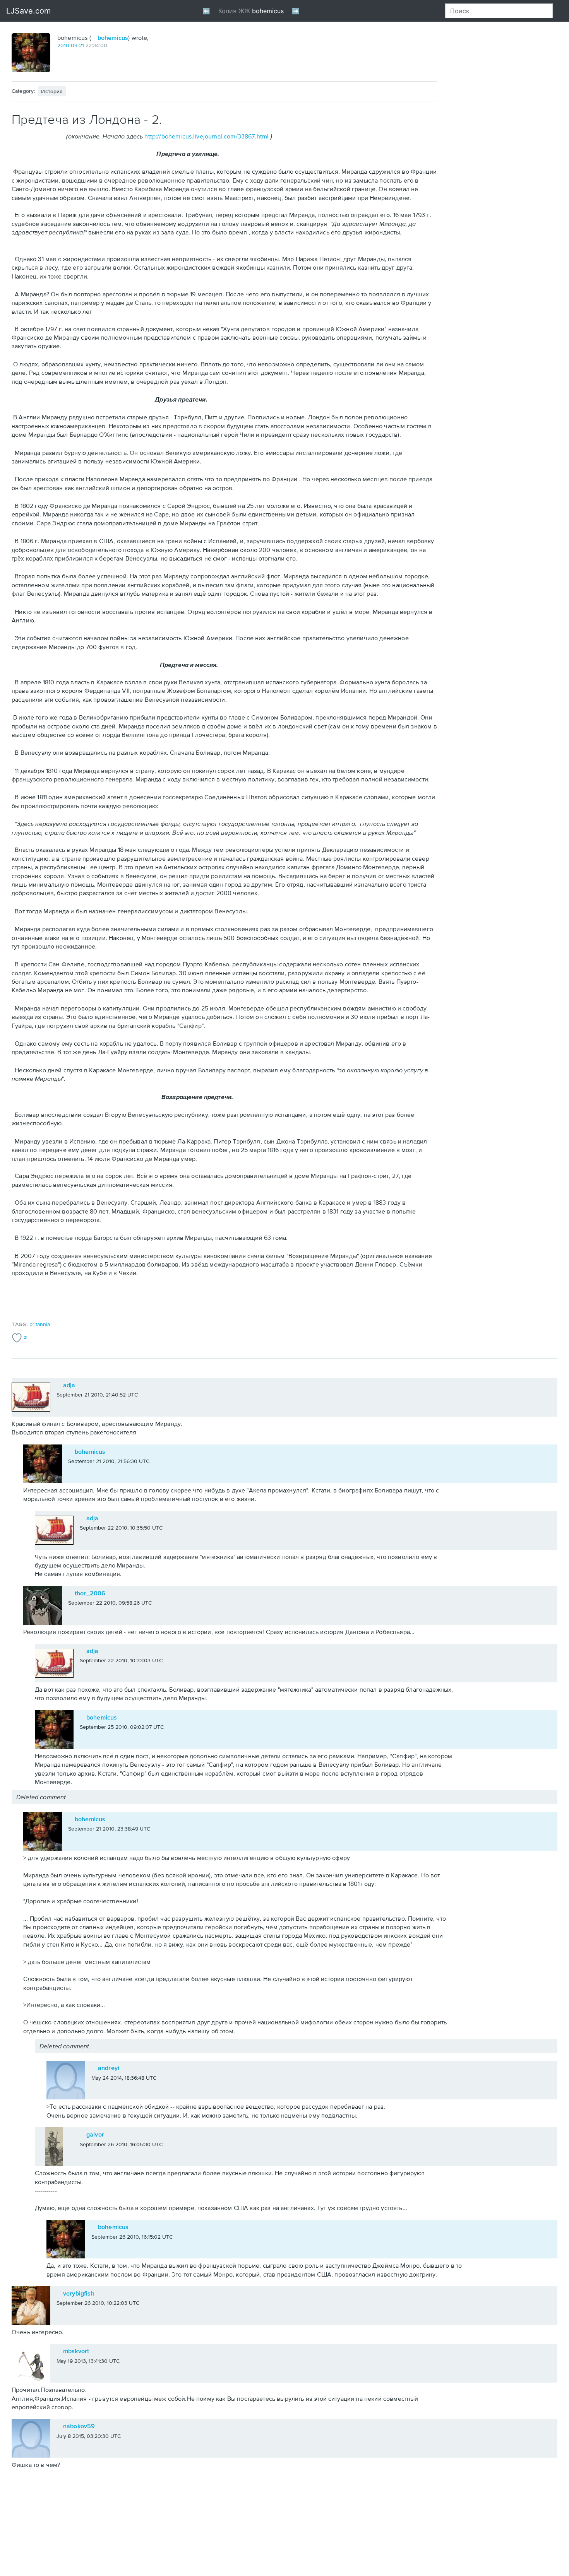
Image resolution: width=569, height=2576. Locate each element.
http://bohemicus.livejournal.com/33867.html (207, 136)
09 (74, 45)
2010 (63, 45)
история (52, 91)
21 (81, 45)
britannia (40, 1324)
